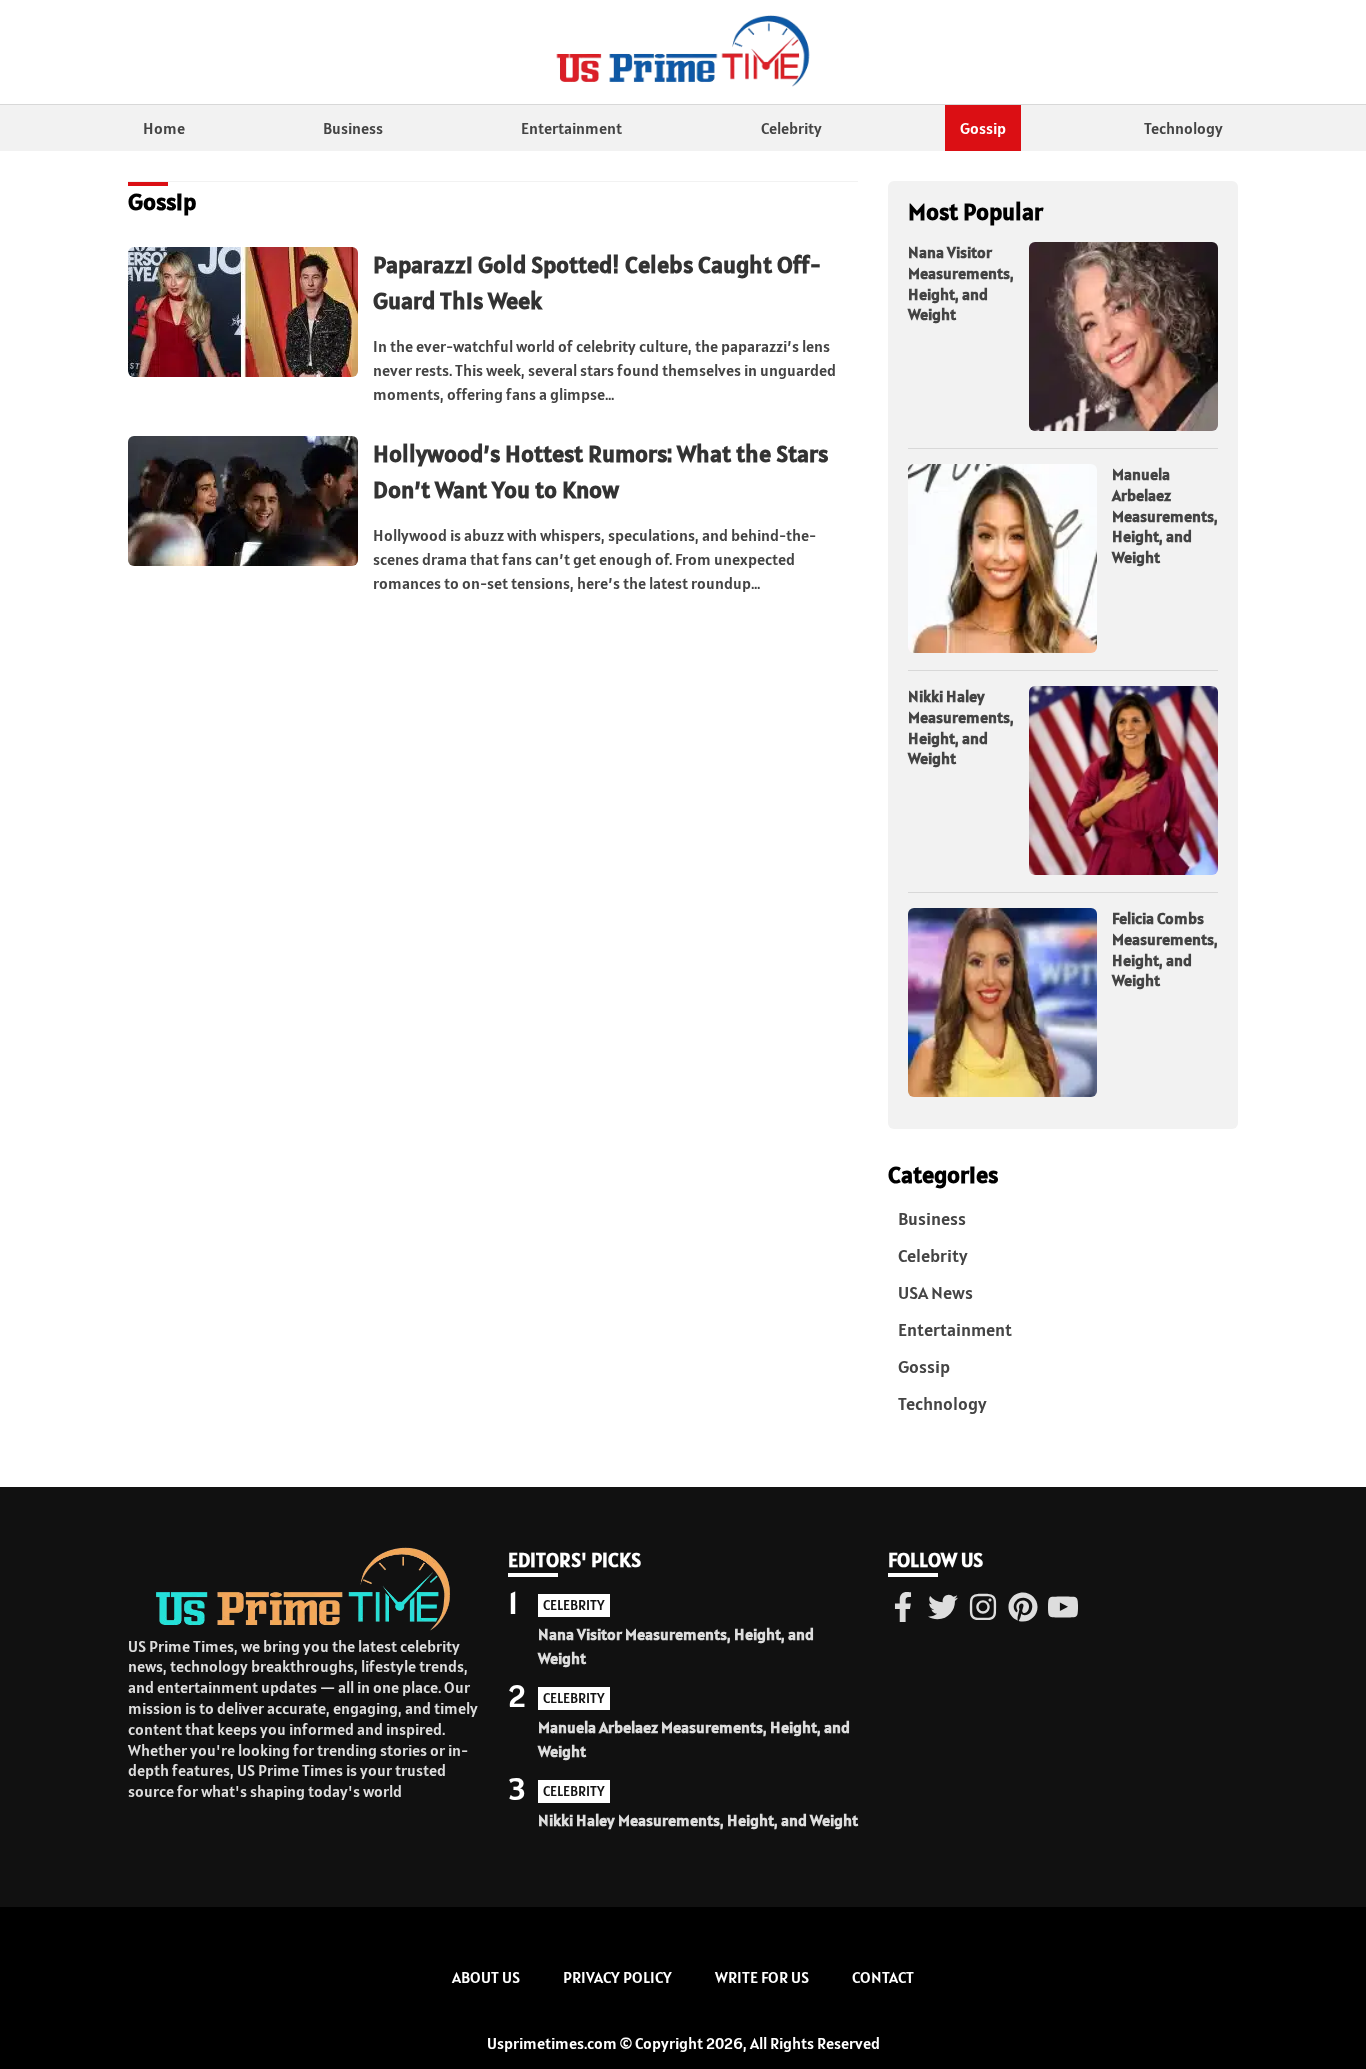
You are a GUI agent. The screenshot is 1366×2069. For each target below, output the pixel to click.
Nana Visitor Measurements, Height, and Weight (961, 283)
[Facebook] (903, 1609)
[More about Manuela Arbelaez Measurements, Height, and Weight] (1002, 559)
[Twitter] (943, 1609)
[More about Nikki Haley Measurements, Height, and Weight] (1123, 781)
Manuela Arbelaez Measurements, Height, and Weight (1165, 515)
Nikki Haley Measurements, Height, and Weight (961, 727)
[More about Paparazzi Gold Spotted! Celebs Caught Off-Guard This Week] (243, 313)
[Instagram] (983, 1609)
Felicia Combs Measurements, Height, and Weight (1165, 949)
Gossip (983, 128)
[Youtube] (1063, 1609)
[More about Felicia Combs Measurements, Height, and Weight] (1002, 1003)
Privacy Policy (617, 1977)
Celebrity (791, 128)
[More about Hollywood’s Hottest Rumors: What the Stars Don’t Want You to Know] (243, 502)
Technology (1183, 128)
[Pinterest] (1023, 1609)
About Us (486, 1977)
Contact (883, 1977)
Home (164, 128)
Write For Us (762, 1977)
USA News (935, 1292)
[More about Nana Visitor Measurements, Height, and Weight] (1123, 337)
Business (353, 128)
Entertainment (571, 128)
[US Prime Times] (683, 52)
